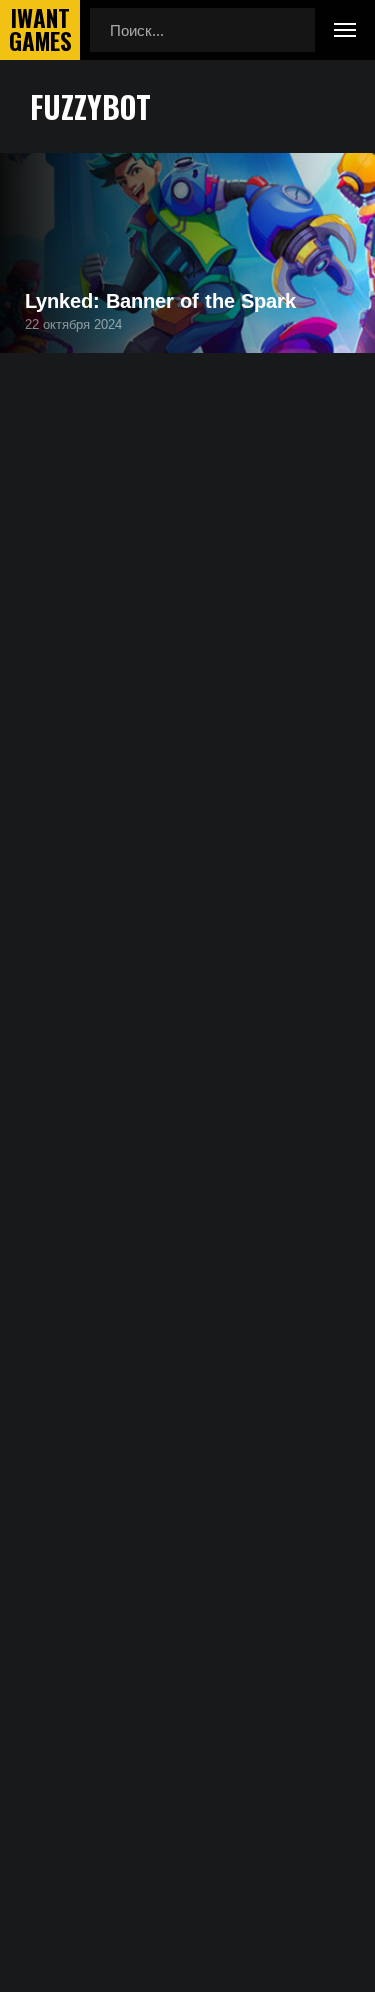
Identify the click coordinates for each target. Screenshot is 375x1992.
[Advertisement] (187, 640)
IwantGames (40, 30)
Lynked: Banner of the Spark (160, 301)
